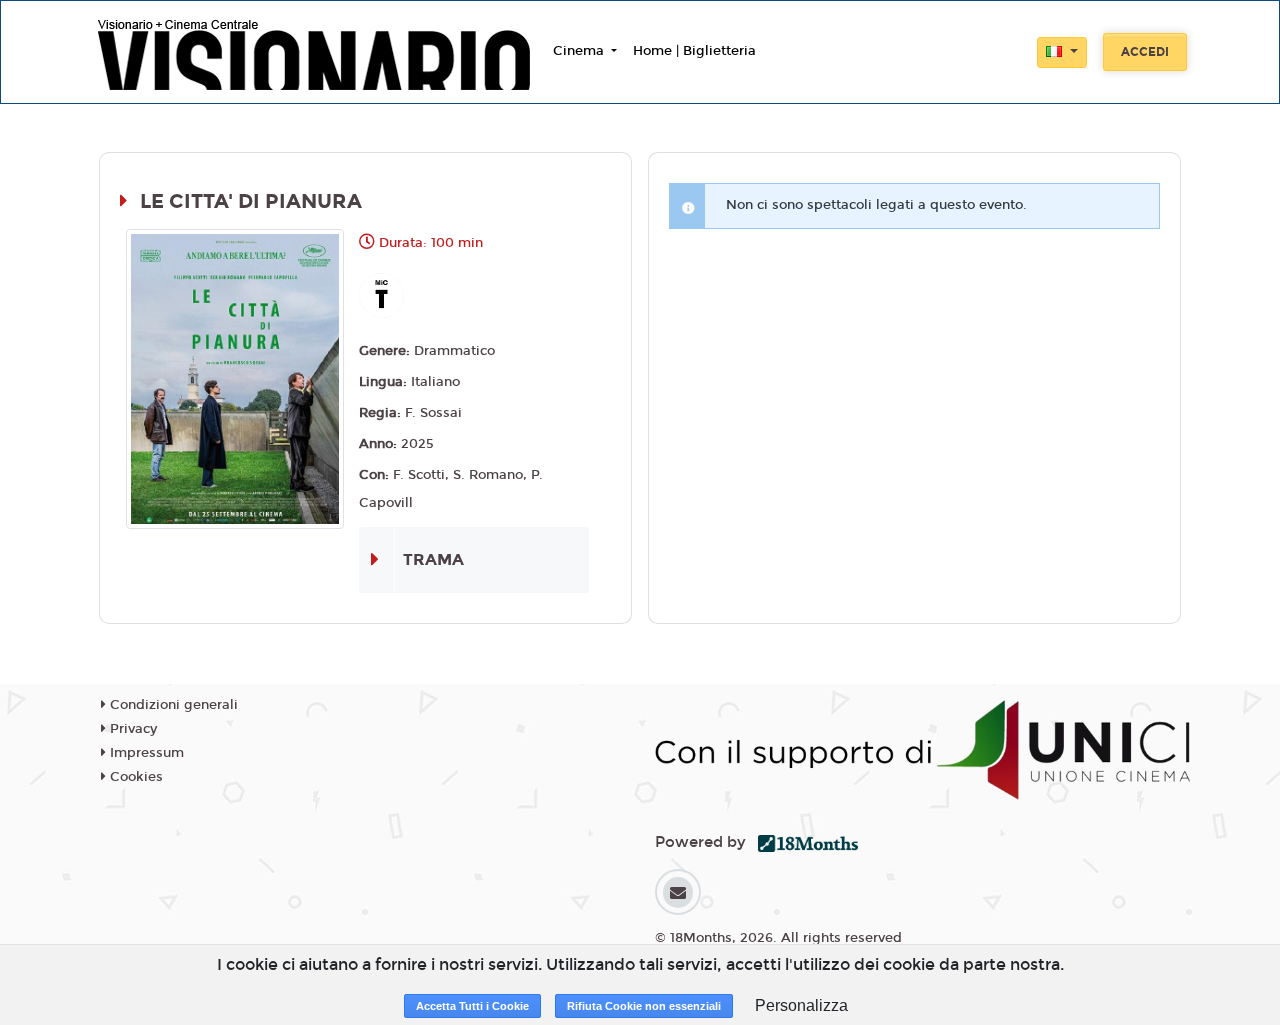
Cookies (134, 777)
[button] (1062, 52)
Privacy (131, 729)
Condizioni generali (172, 705)
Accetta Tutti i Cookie (472, 1006)
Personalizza (801, 1005)
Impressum (145, 753)
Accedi (1145, 52)
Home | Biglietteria (694, 51)
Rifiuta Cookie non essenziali (644, 1006)
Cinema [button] (580, 51)
